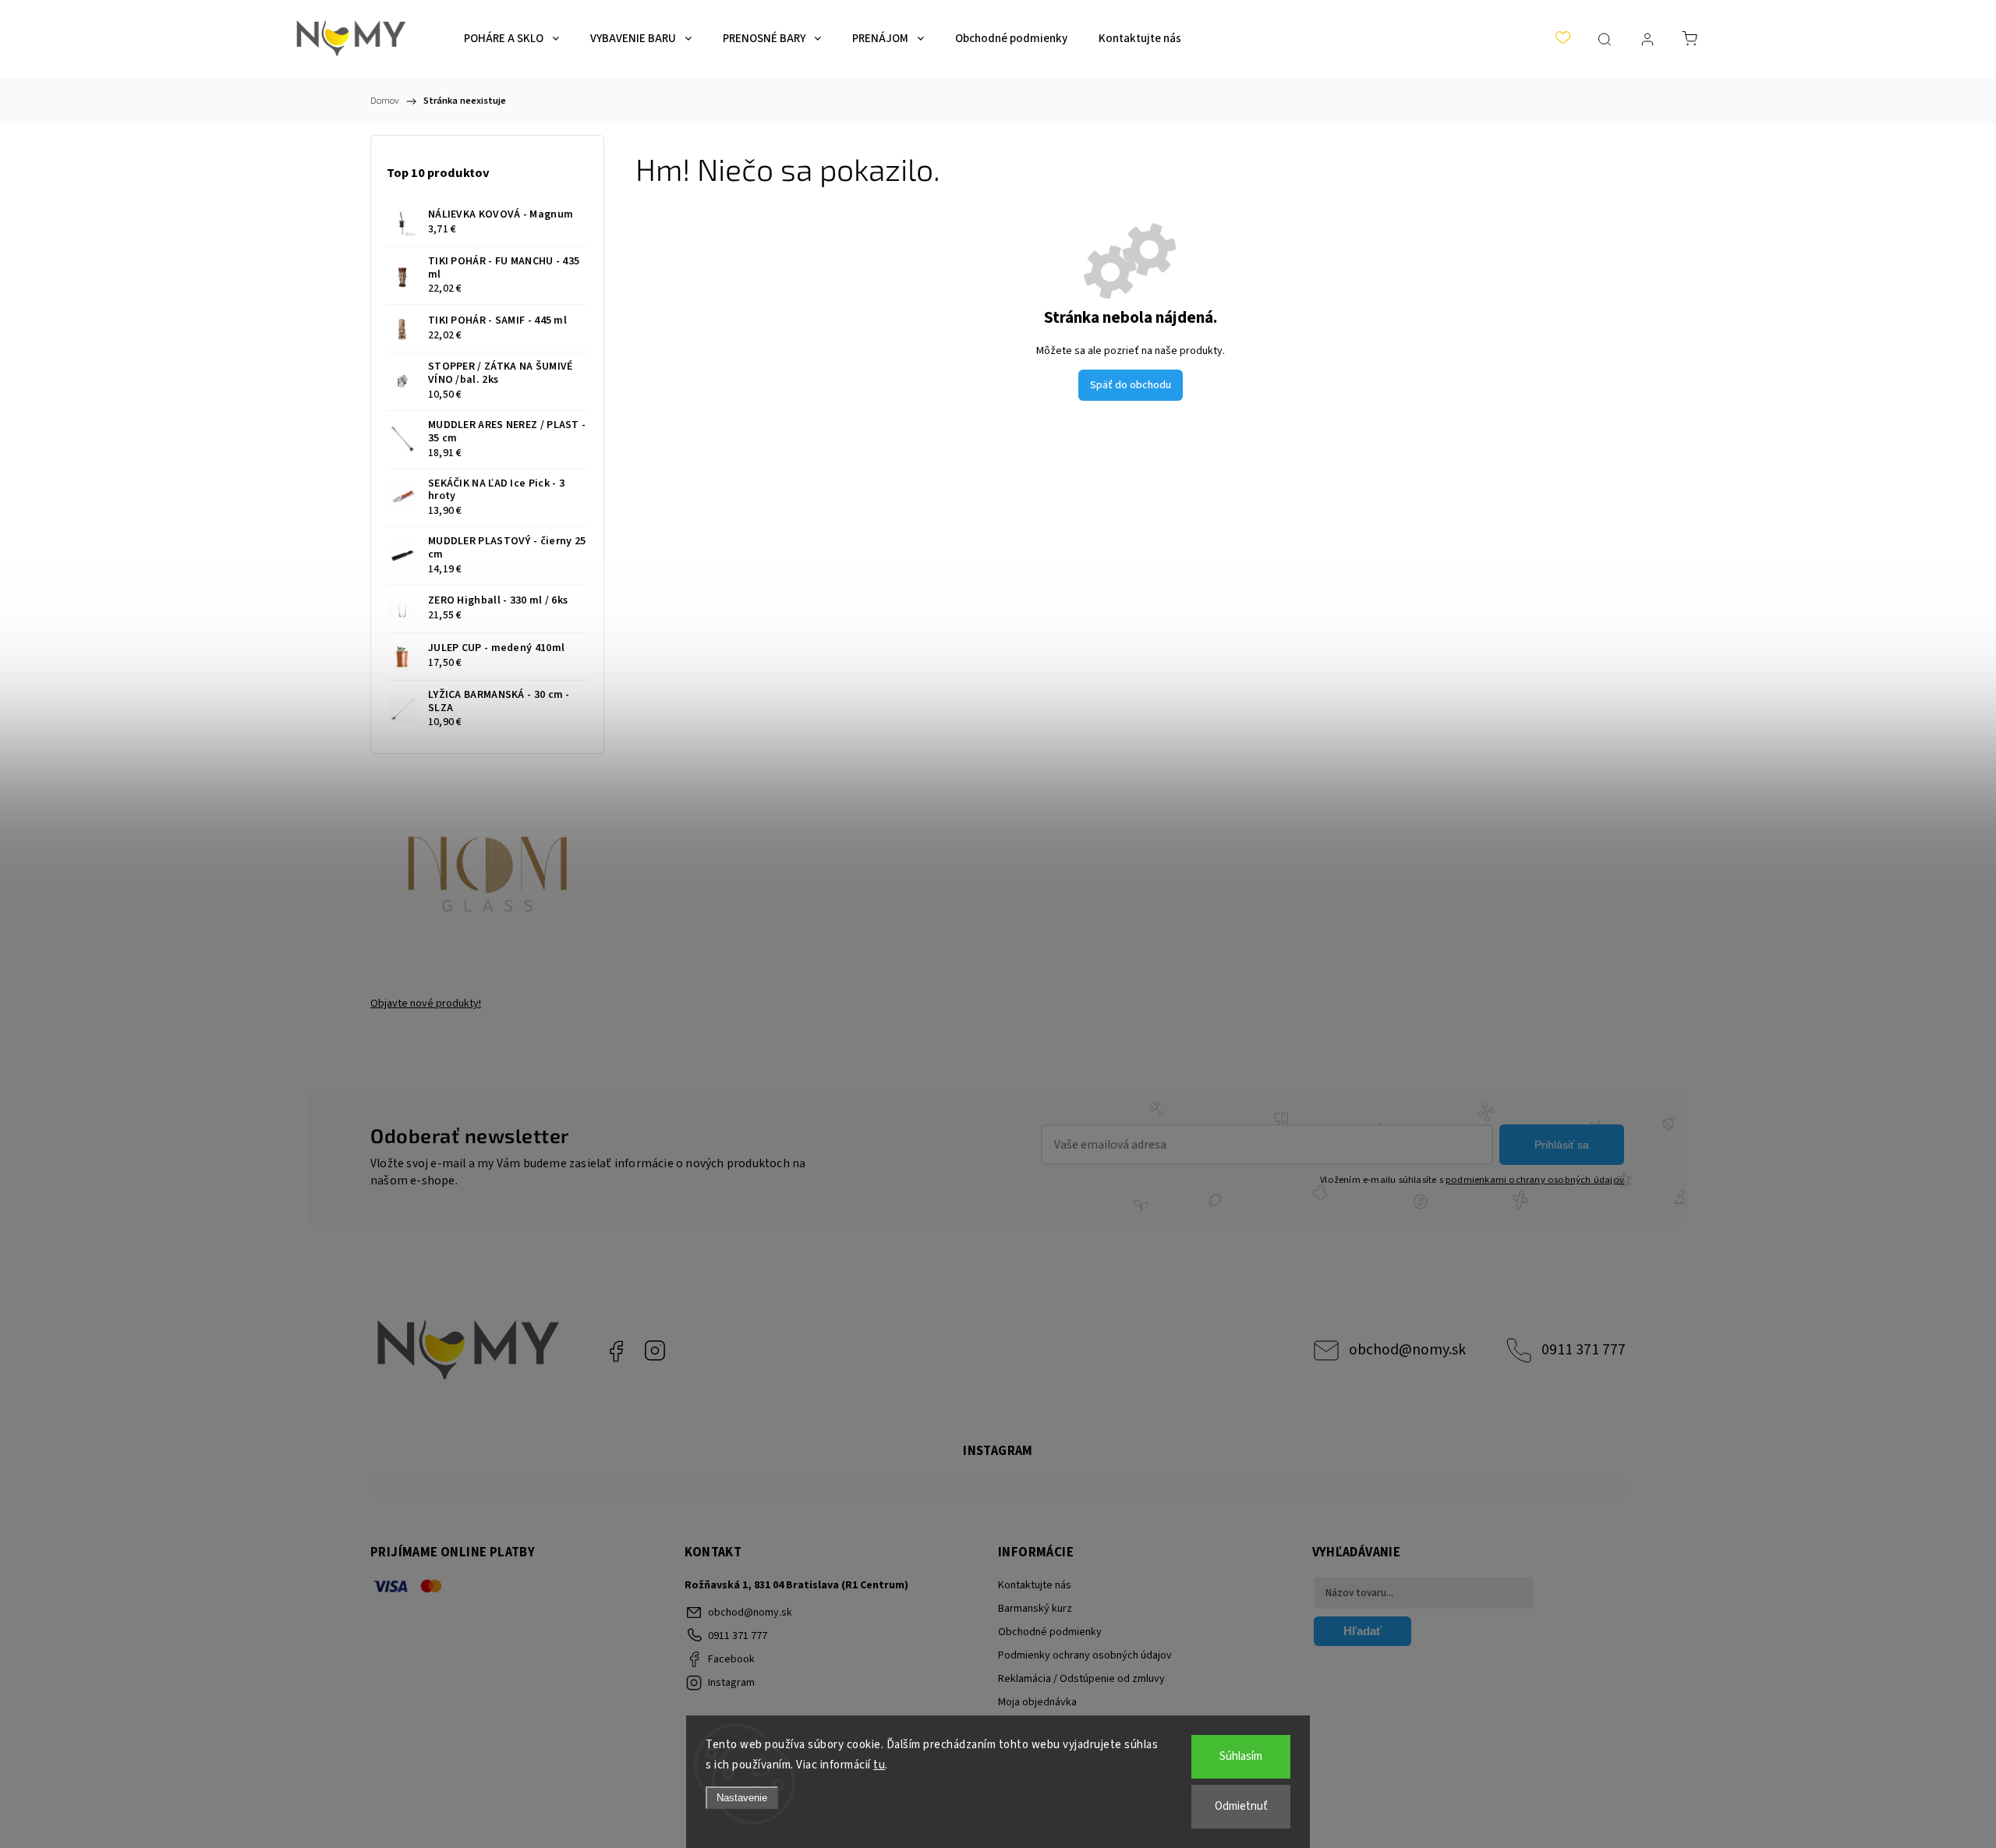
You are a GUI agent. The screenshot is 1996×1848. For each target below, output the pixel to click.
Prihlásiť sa (1562, 1145)
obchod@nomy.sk (1407, 1350)
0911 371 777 (1584, 1350)
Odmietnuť (1241, 1806)
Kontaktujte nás (1035, 1585)
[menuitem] (511, 39)
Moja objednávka (1037, 1702)
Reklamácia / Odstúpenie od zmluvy (1081, 1679)
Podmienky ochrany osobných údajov (1085, 1655)
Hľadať (1363, 1631)
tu (879, 1765)
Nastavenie (742, 1798)
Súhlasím (1241, 1756)
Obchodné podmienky (1050, 1632)
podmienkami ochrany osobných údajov (1535, 1180)
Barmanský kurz (1035, 1609)
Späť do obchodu (1131, 385)
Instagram (655, 1351)
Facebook (616, 1351)
